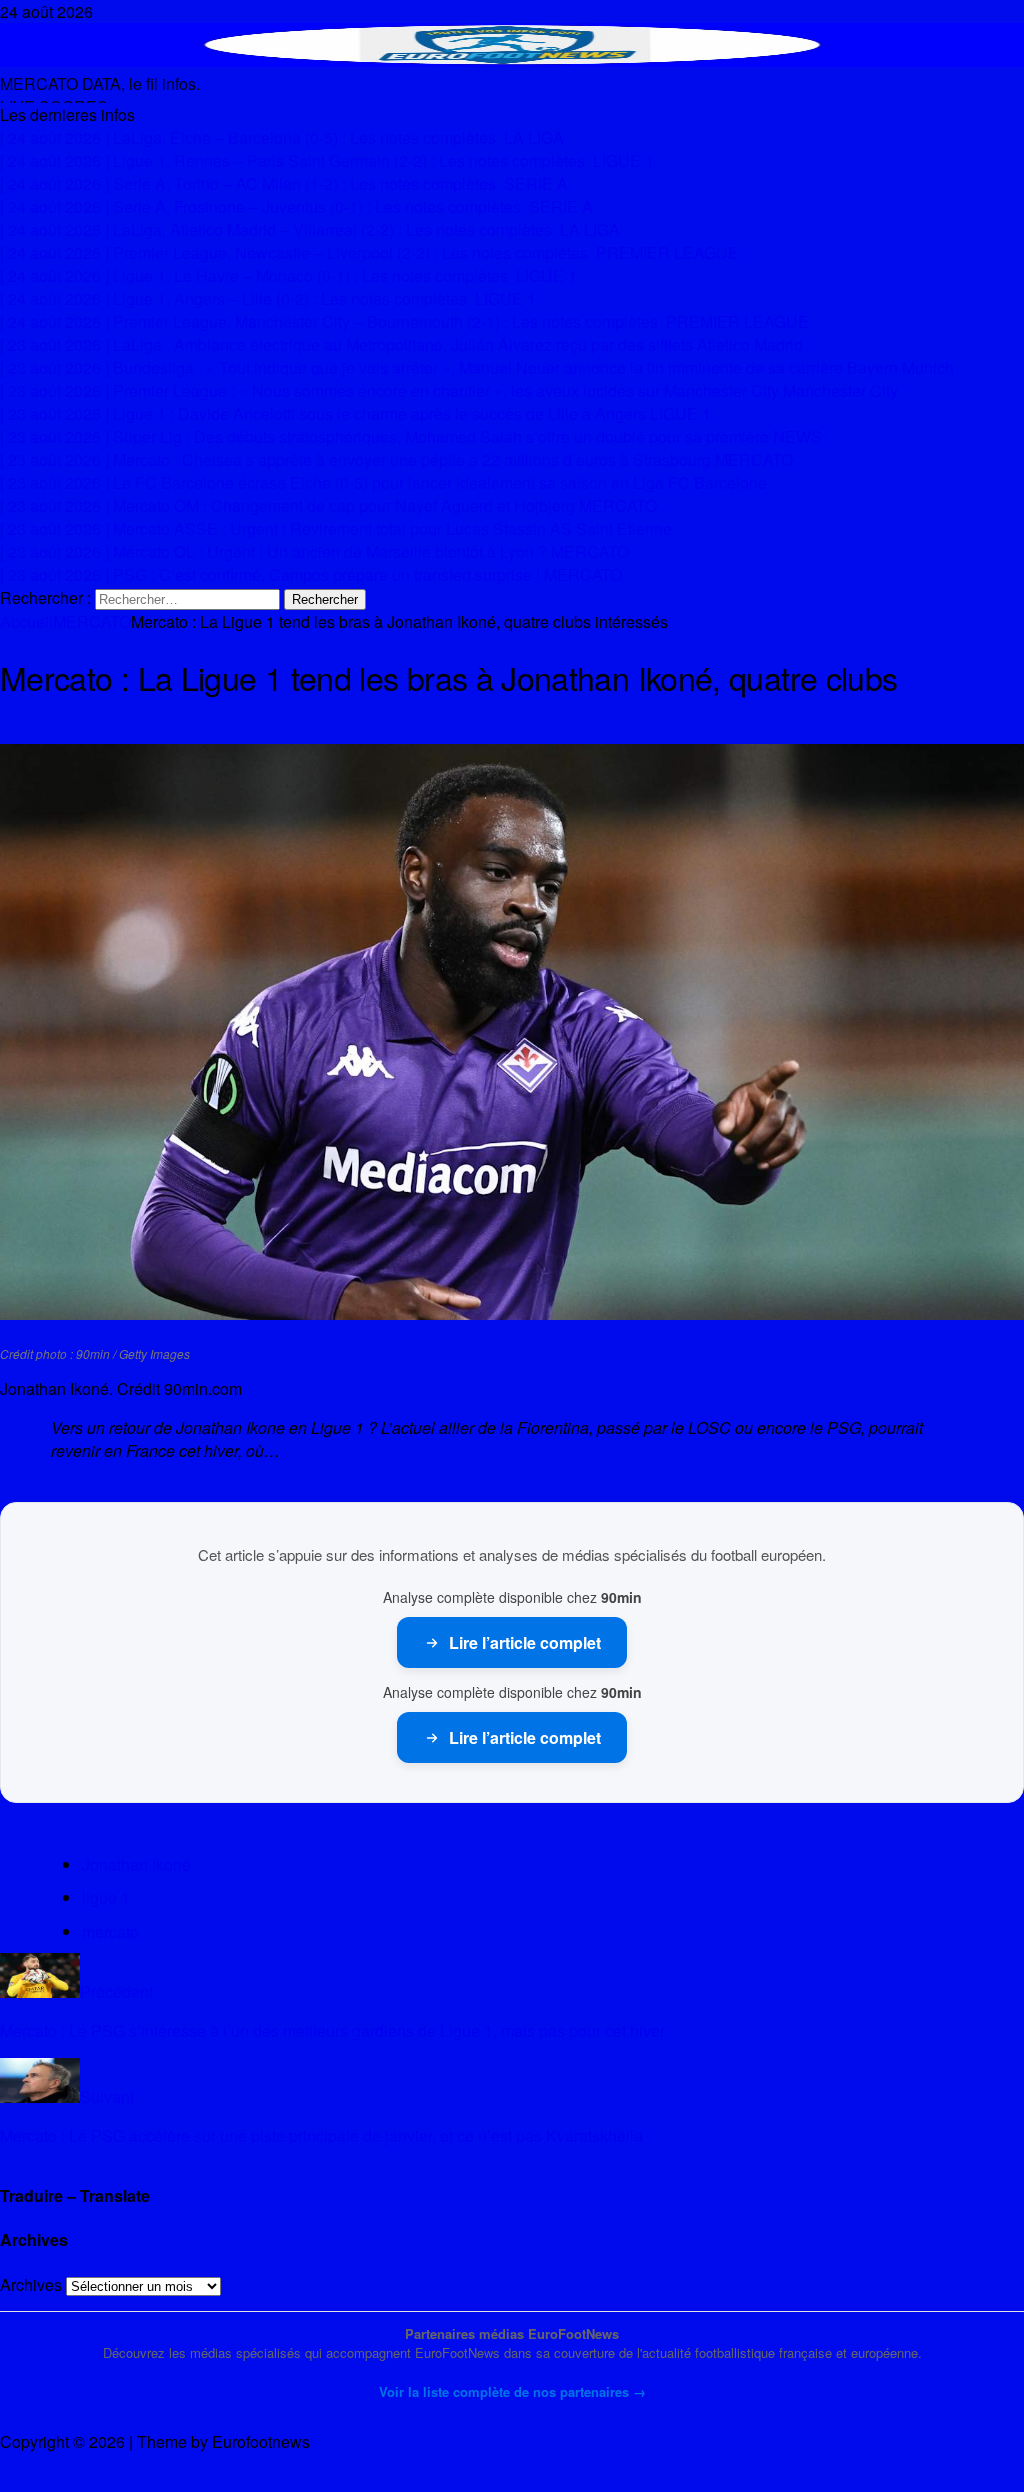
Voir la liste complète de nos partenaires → (512, 2391)
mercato (110, 1931)
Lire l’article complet (525, 1642)
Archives (31, 2284)
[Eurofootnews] (512, 60)
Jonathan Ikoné (136, 1864)
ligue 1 (106, 1897)
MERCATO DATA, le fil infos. (100, 83)
